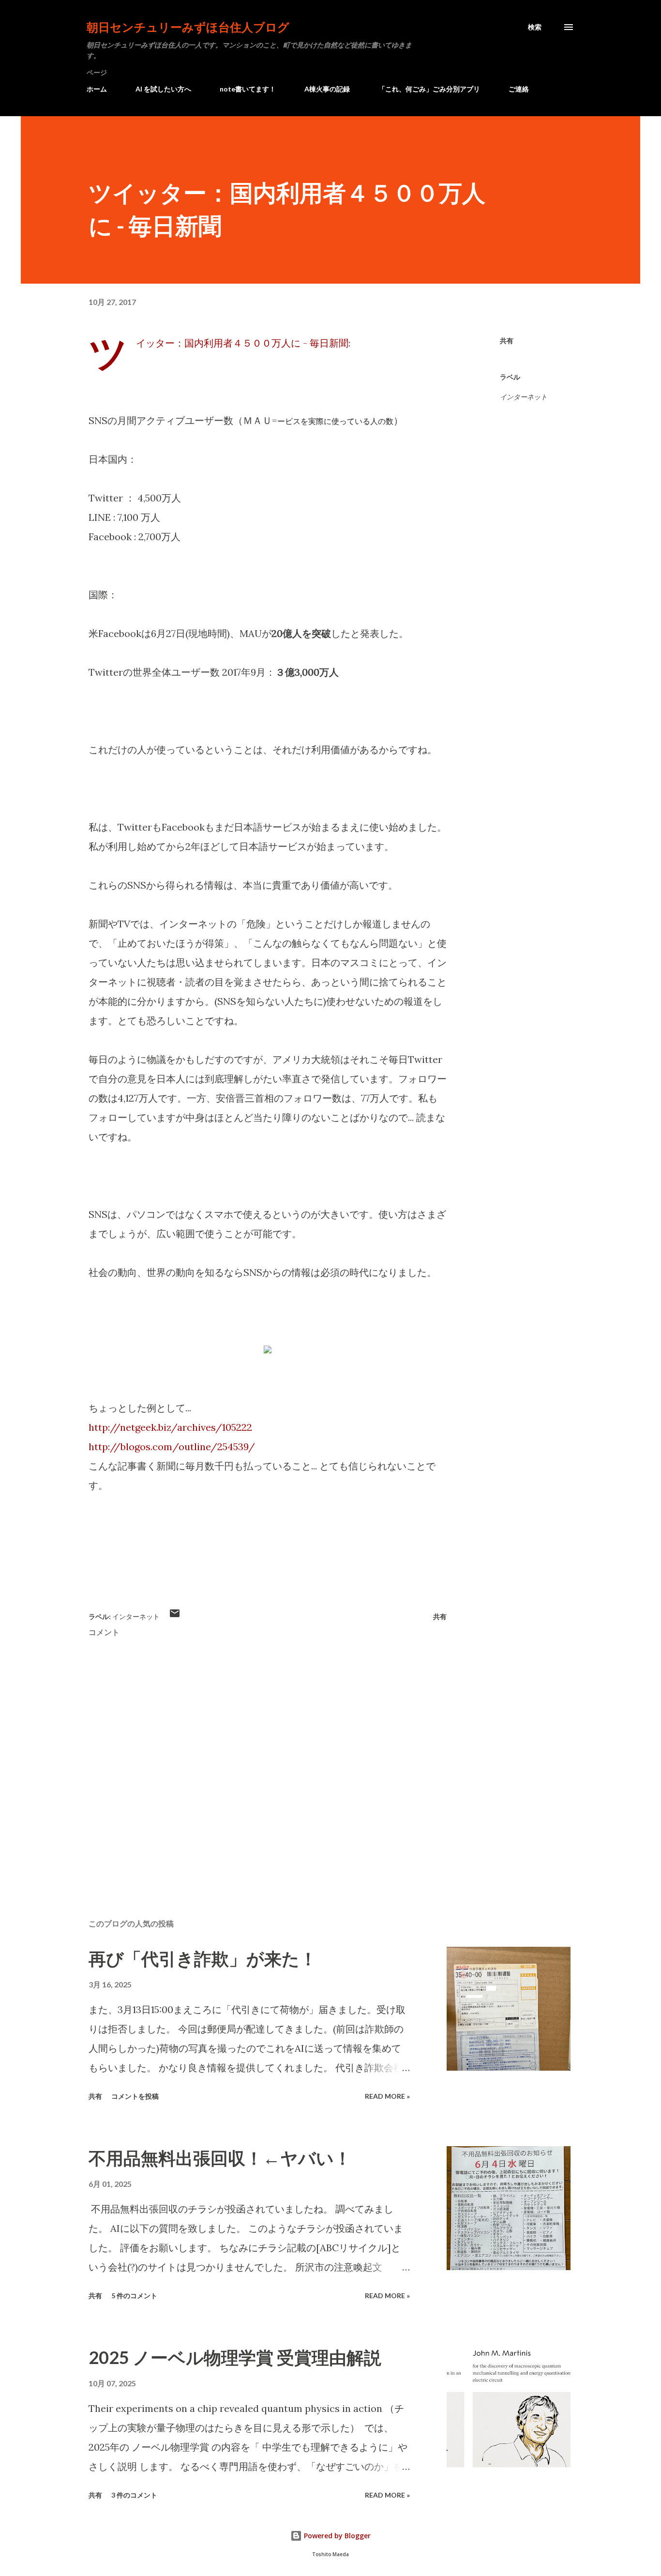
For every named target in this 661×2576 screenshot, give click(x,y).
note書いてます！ (248, 89)
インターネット (524, 397)
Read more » (387, 2096)
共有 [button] (507, 341)
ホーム (97, 89)
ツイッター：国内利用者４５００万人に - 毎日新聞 (242, 343)
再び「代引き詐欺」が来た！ (203, 1958)
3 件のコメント (134, 2495)
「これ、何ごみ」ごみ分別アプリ (429, 89)
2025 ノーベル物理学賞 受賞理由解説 (235, 2357)
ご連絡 (519, 89)
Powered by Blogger (336, 2536)
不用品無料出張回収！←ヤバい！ (220, 2158)
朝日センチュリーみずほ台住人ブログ (188, 27)
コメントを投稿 (135, 2096)
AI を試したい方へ (163, 89)
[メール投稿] (175, 1616)
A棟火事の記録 (327, 89)
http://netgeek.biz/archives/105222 (170, 1427)
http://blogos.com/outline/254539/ (172, 1447)
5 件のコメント (134, 2296)
